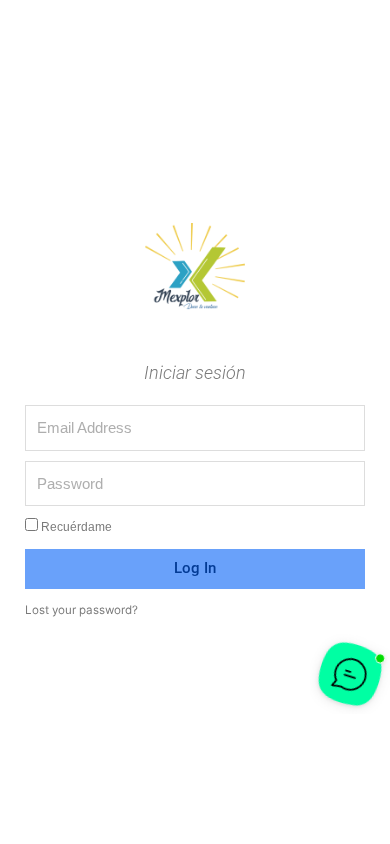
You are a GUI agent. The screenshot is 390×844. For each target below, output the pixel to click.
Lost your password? (81, 610)
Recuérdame (75, 526)
